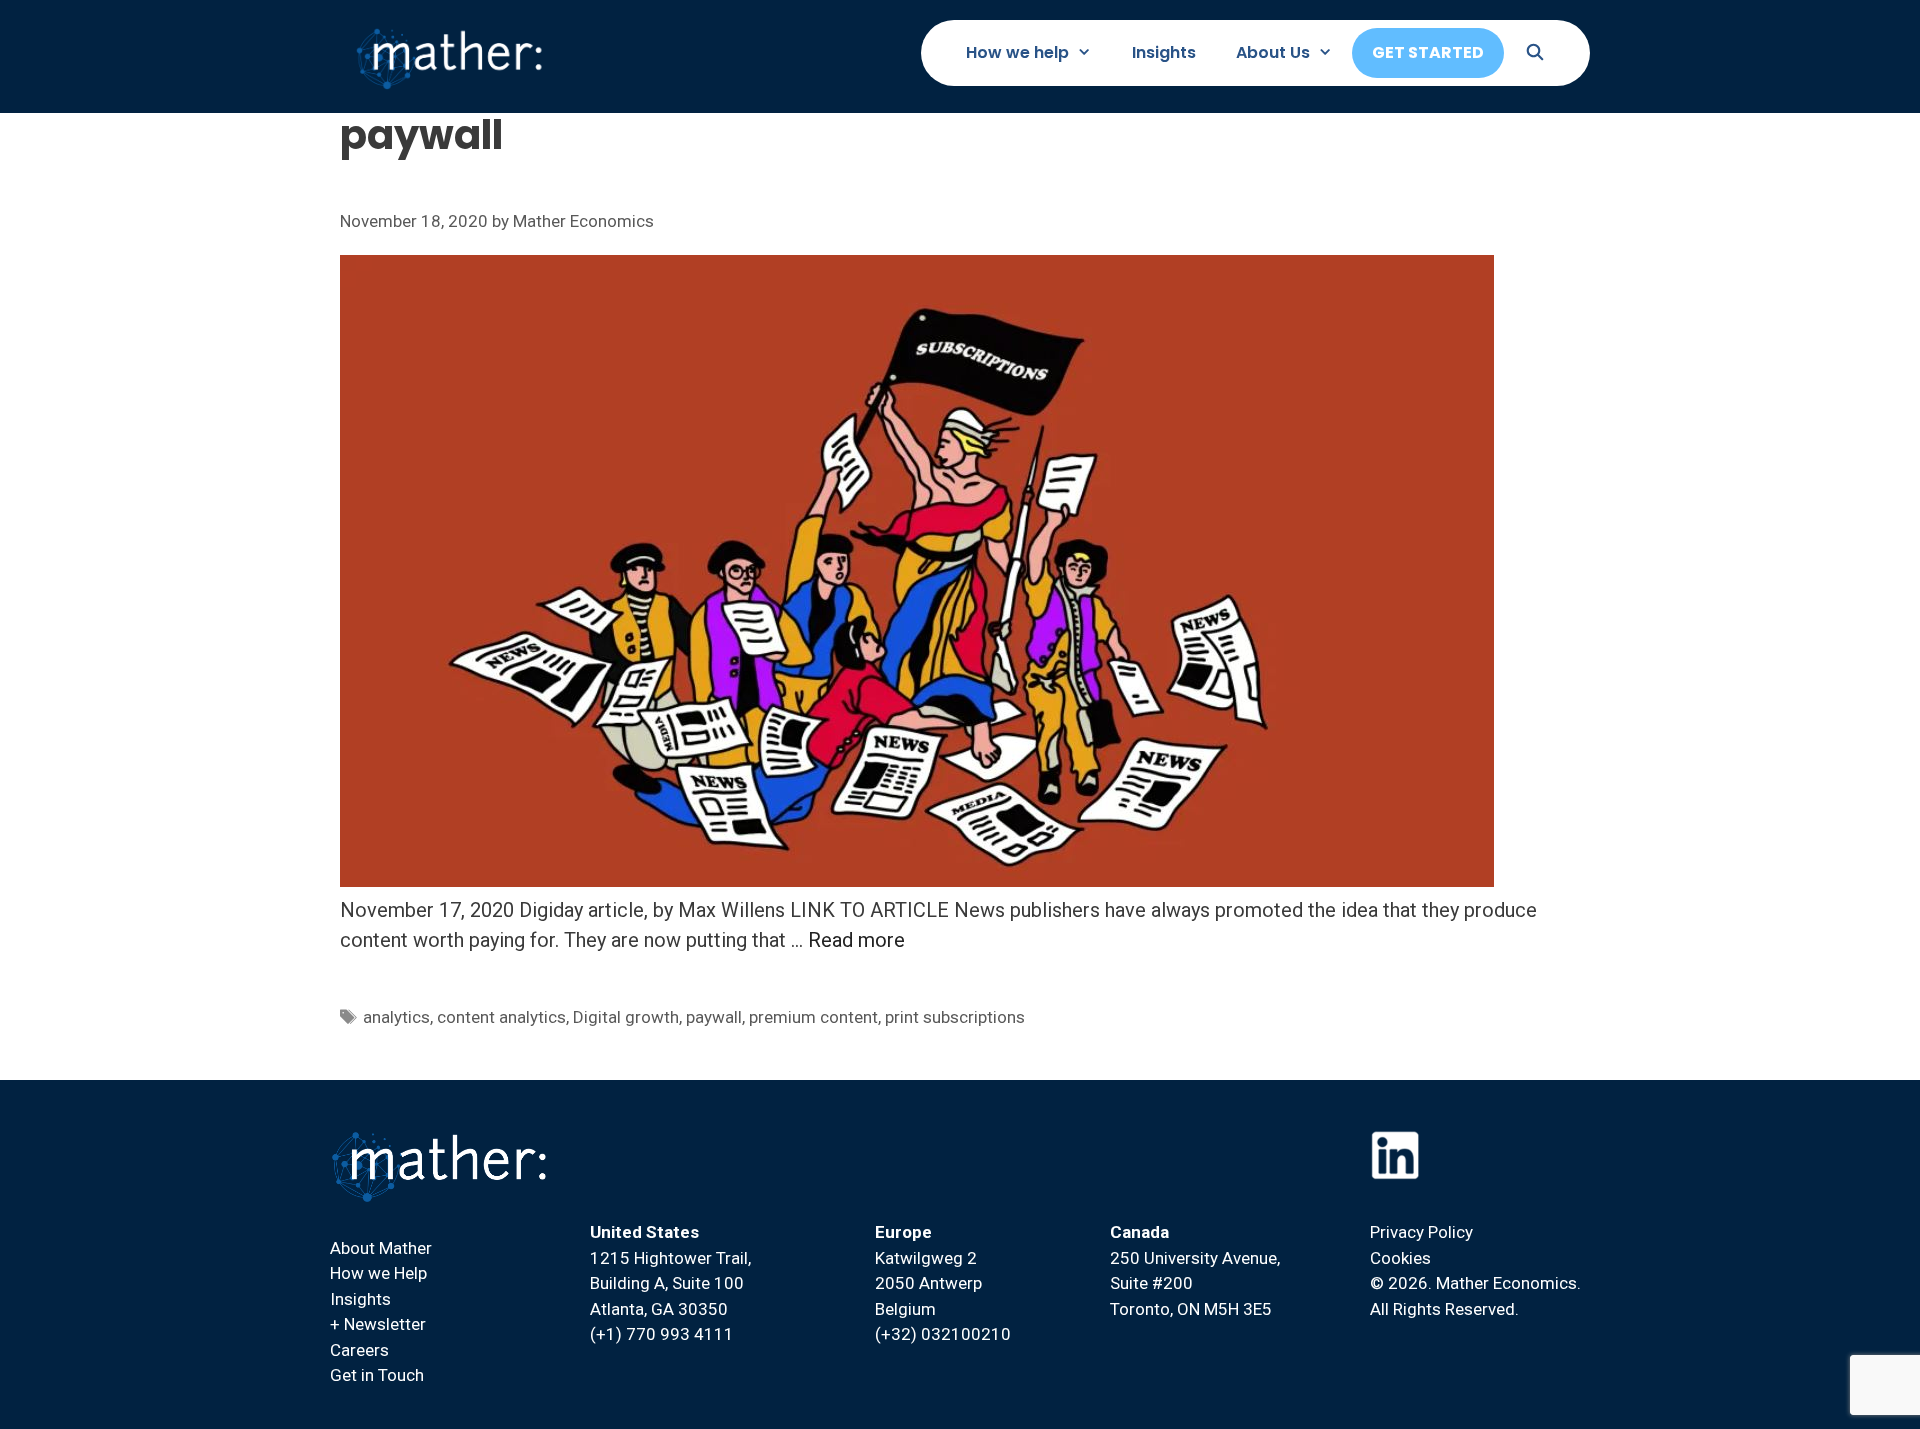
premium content (813, 1017)
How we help (1017, 52)
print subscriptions (955, 1017)
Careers (359, 1350)
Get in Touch (377, 1375)
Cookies (1400, 1258)
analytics (396, 1017)
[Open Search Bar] (1534, 53)
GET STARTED (1428, 52)
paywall (714, 1017)
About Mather (381, 1248)
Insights (1164, 52)
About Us (1273, 52)
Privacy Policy (1421, 1232)
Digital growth (626, 1017)
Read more (856, 940)
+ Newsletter (378, 1324)
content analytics (501, 1017)
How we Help (378, 1273)
